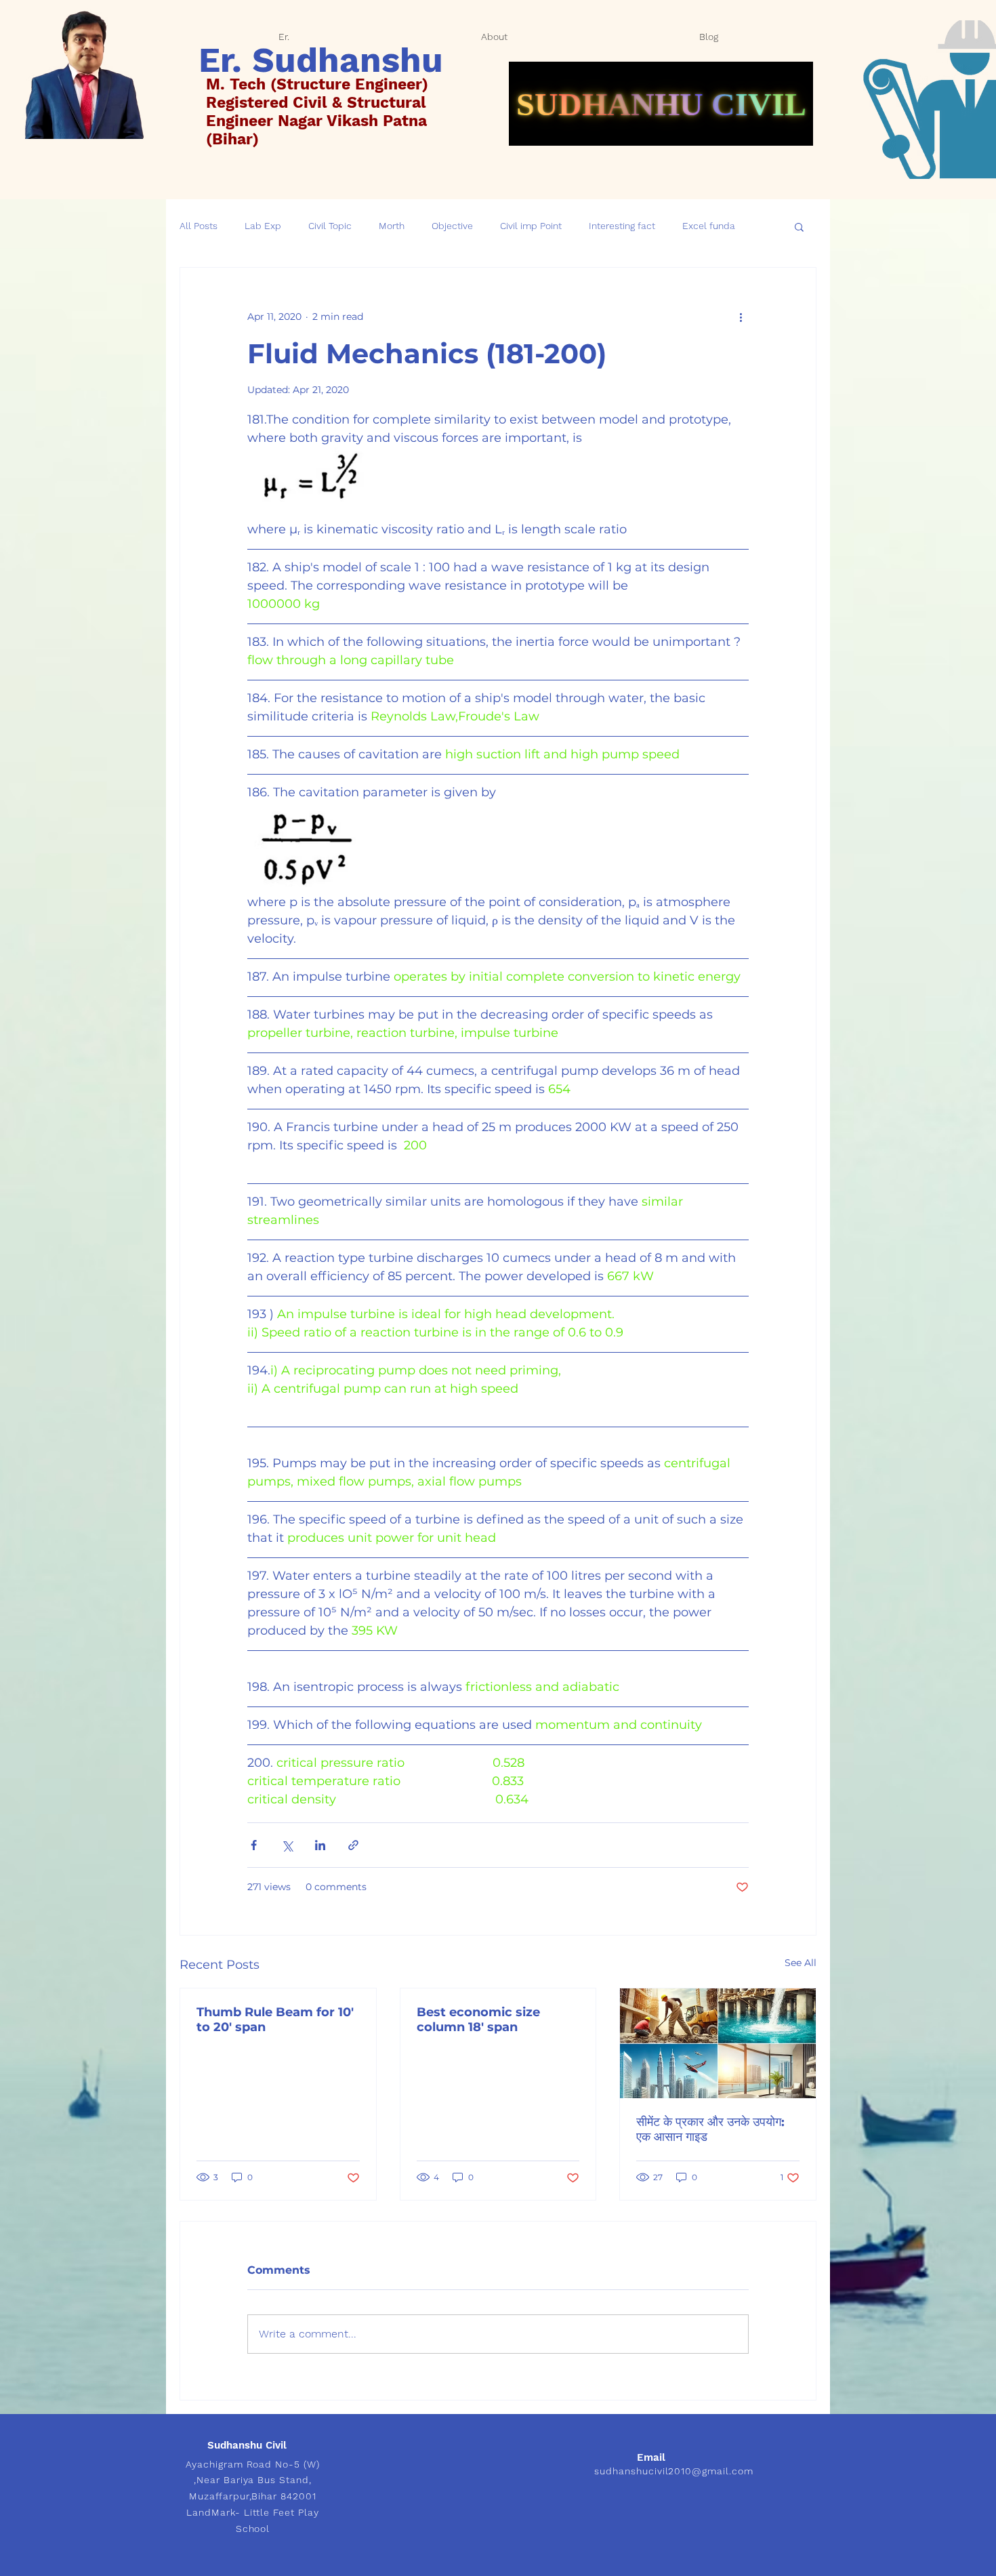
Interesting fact (622, 226)
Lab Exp (263, 226)
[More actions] (741, 316)
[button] (799, 226)
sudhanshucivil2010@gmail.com (674, 2471)
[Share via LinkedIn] (320, 1845)
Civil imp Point (531, 226)
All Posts (199, 226)
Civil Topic (330, 226)
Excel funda (709, 226)
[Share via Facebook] (254, 1845)
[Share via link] (353, 1845)
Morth (392, 226)
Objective (452, 226)
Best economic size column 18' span (478, 2020)
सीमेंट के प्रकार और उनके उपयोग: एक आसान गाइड (710, 2129)
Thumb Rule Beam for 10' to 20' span (275, 2020)
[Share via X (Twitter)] (287, 1845)
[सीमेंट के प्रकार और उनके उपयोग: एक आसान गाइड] (718, 2043)
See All (801, 1963)
